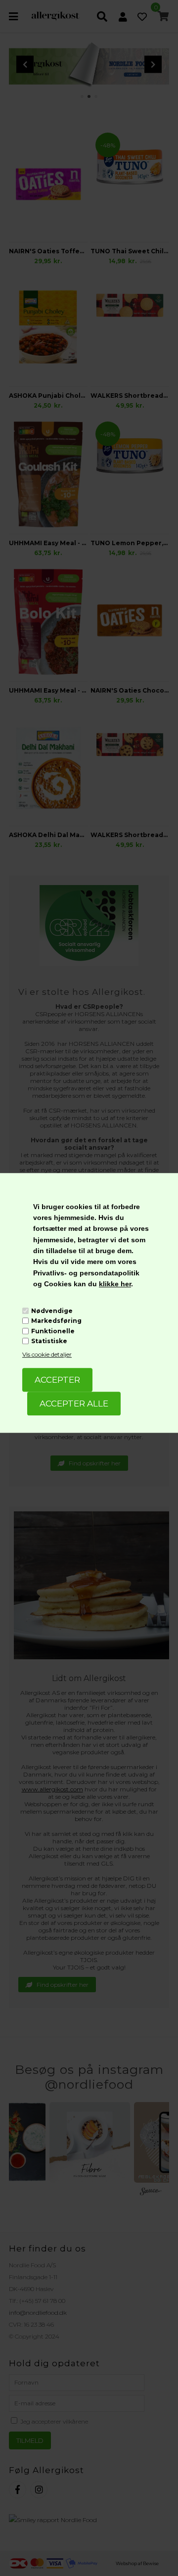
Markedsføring (56, 1321)
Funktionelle (53, 1331)
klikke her (115, 1284)
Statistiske (49, 1341)
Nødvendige (52, 1311)
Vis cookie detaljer (47, 1354)
